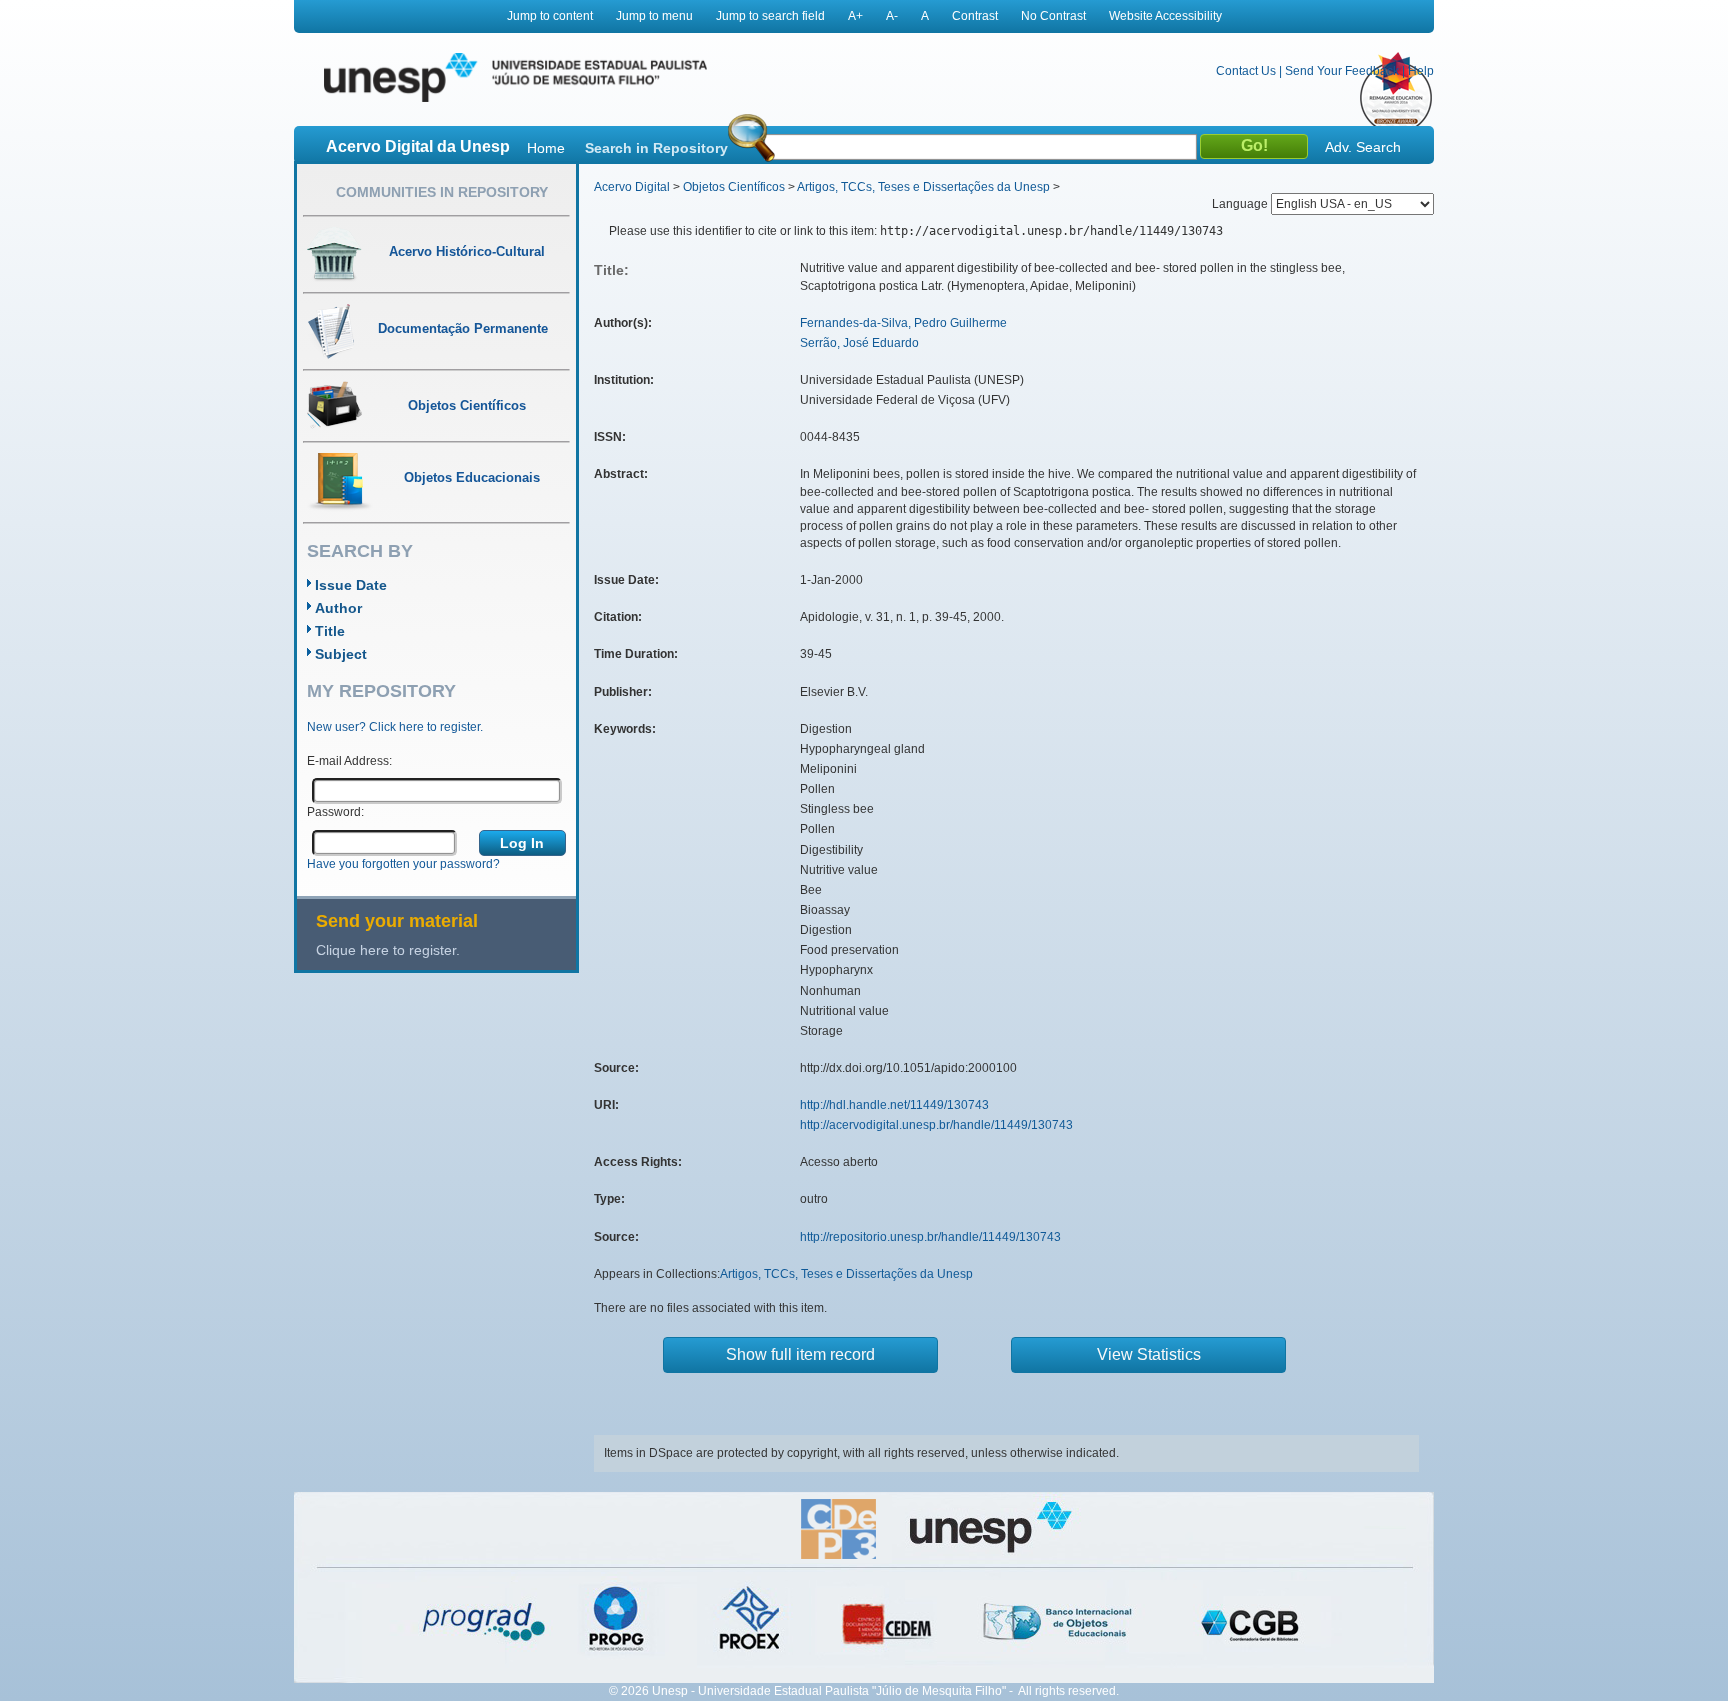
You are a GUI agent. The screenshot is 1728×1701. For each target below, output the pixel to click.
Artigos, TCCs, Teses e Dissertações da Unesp (923, 187)
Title (330, 631)
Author (338, 608)
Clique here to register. (388, 950)
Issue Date (351, 585)
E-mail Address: (349, 761)
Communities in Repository (442, 192)
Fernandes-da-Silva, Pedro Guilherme (903, 323)
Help (1421, 71)
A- (892, 16)
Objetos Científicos (734, 187)
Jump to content (550, 16)
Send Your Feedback (1342, 71)
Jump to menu (654, 16)
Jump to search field (770, 16)
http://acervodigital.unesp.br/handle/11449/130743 (936, 1125)
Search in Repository (656, 148)
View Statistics (1149, 1354)
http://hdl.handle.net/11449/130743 (894, 1105)
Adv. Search (1363, 147)
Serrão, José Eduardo (859, 343)
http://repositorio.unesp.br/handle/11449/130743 (930, 1237)
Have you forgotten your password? (403, 864)
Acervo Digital (632, 187)
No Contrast (1053, 16)
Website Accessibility (1165, 16)
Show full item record (800, 1354)
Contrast (975, 16)
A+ (855, 16)
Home (546, 148)
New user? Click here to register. (395, 727)
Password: (335, 812)
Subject (341, 654)
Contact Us (1246, 71)
